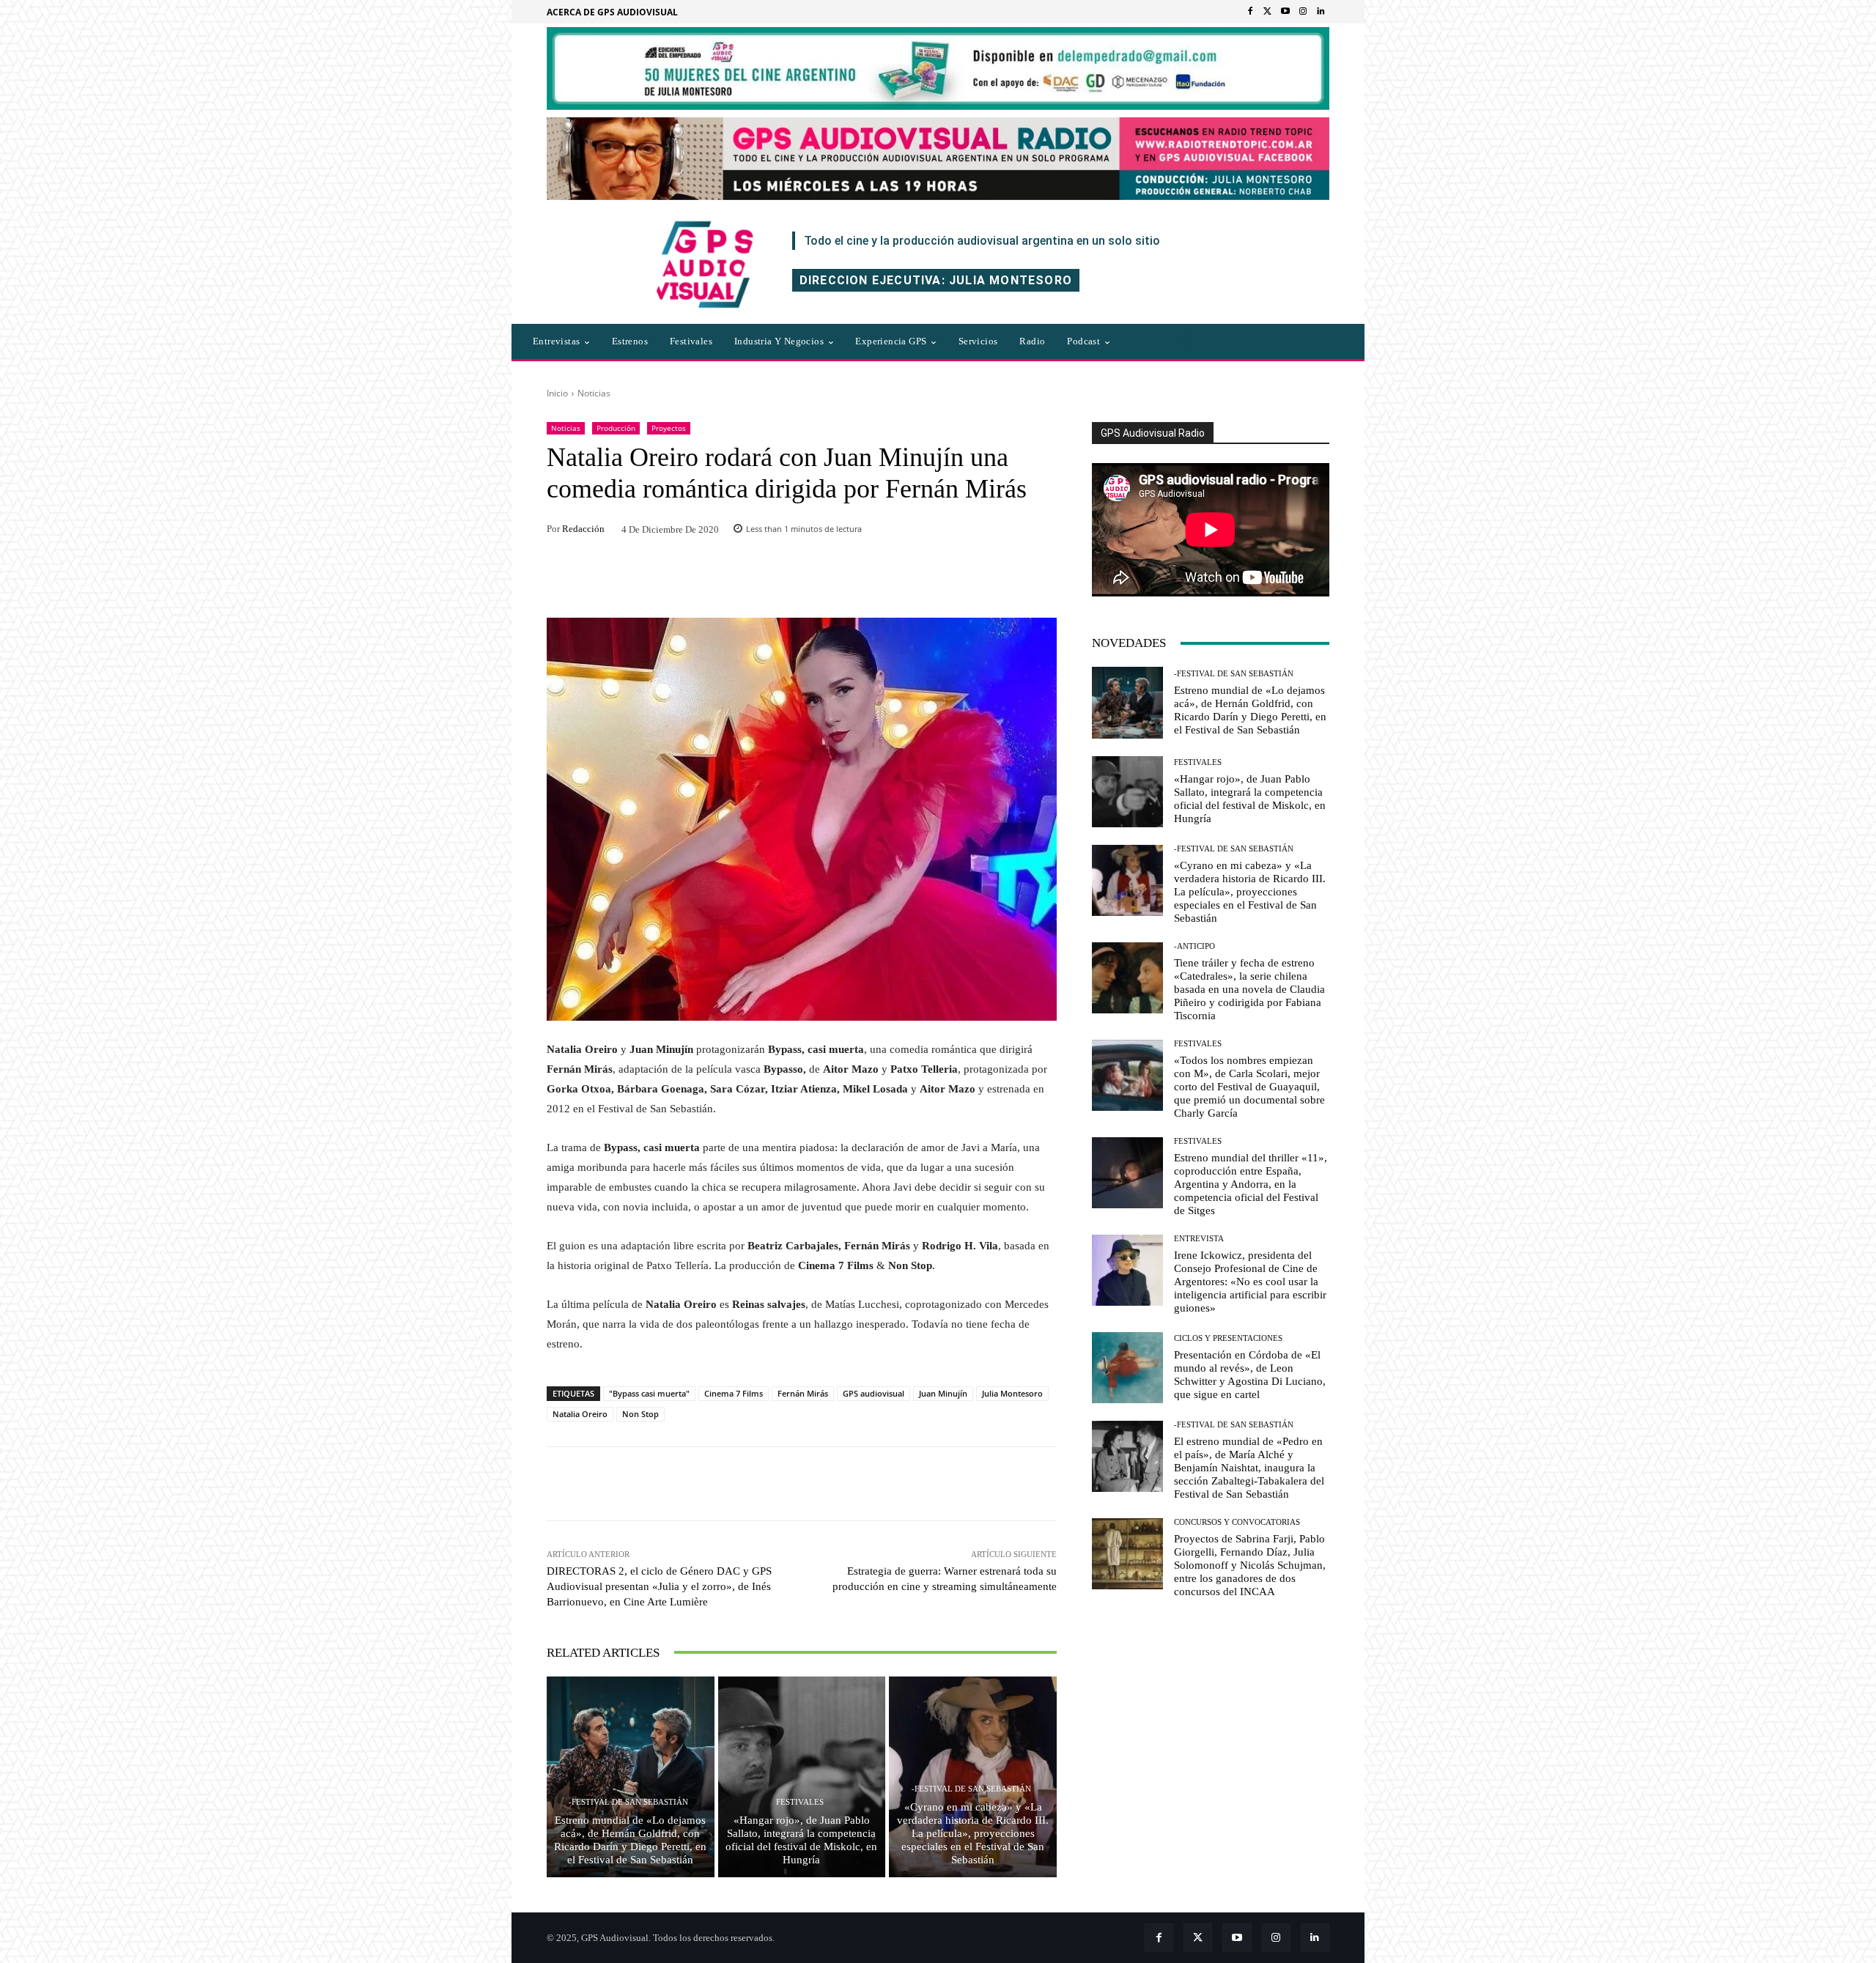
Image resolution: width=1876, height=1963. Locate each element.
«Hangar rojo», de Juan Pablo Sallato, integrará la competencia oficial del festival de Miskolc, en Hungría (801, 1840)
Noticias (594, 393)
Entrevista (1199, 1239)
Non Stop (640, 1414)
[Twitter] (1268, 12)
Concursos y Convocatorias (1237, 1522)
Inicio (557, 393)
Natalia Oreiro (580, 1414)
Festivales (800, 1802)
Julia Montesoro (1012, 1393)
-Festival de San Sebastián (628, 1802)
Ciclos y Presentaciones (1228, 1338)
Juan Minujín (943, 1393)
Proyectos (669, 428)
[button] (1186, 341)
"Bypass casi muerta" (649, 1393)
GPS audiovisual (874, 1393)
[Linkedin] (1321, 12)
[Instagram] (1303, 12)
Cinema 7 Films (734, 1393)
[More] (1000, 1484)
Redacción (583, 529)
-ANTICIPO (1194, 946)
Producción (616, 428)
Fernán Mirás (803, 1393)
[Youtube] (1285, 12)
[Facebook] (1250, 12)
